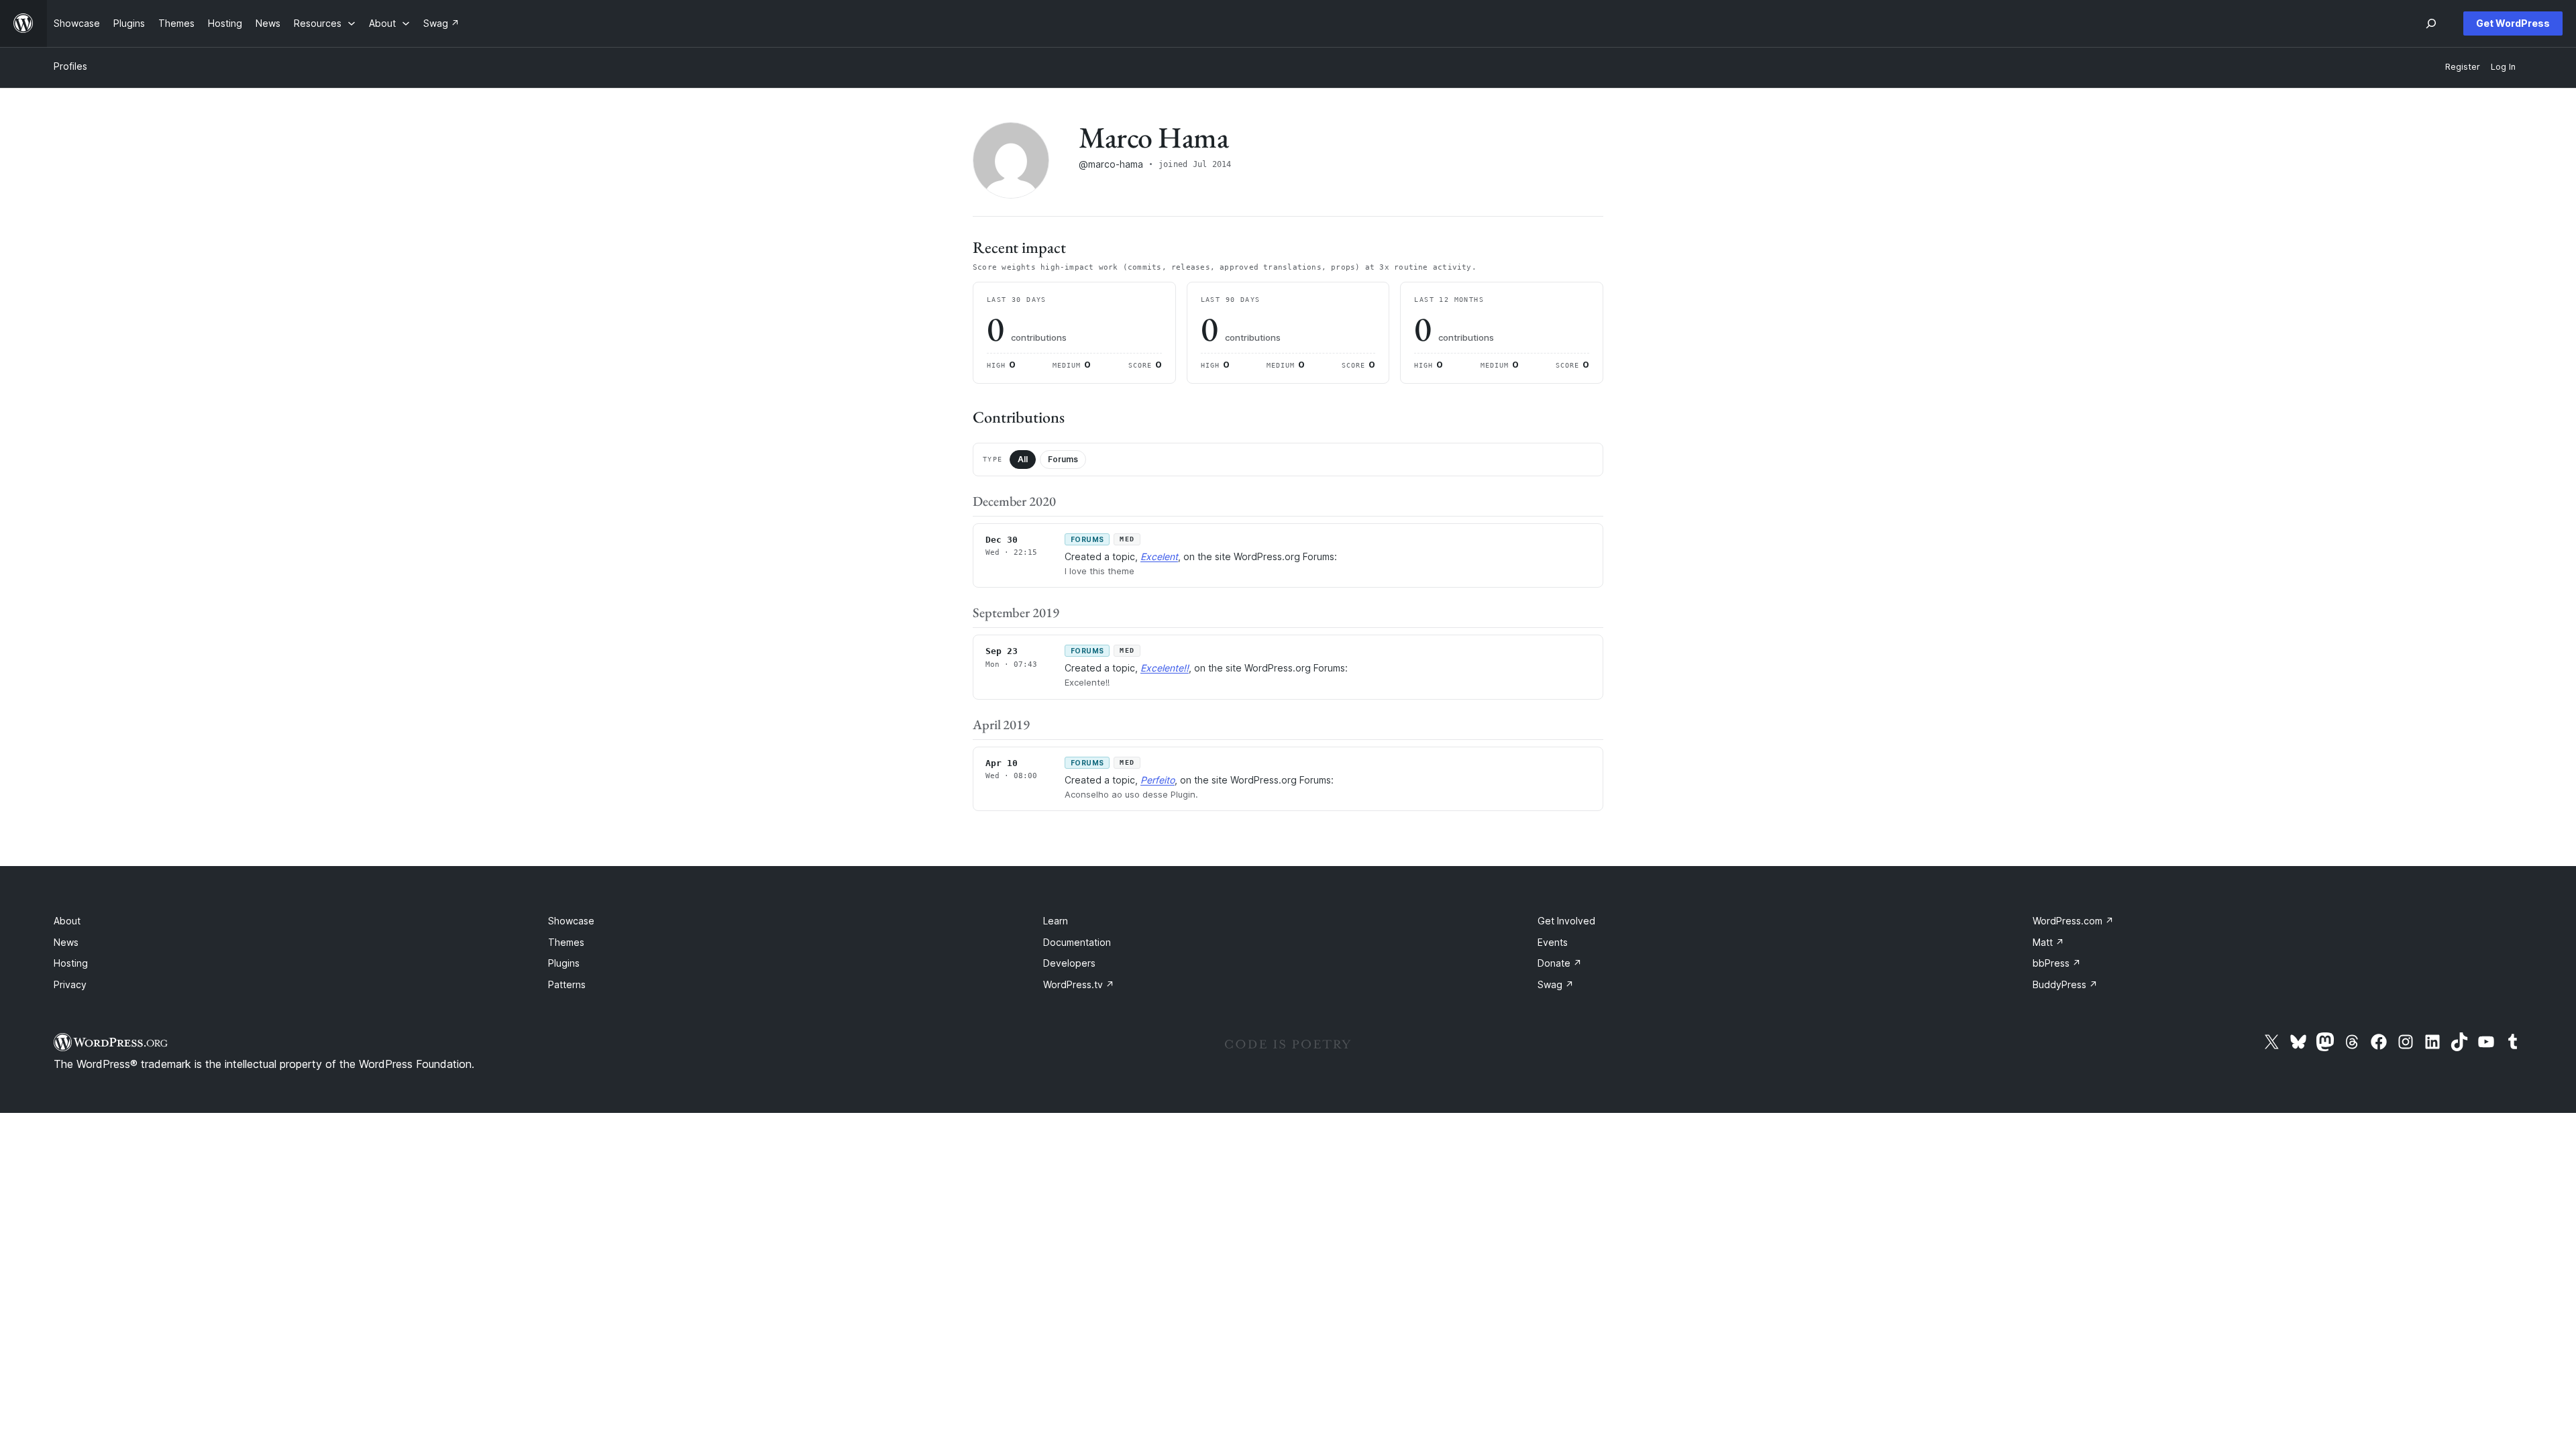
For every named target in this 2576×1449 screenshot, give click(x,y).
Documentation (1077, 942)
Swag (1556, 984)
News (66, 942)
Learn (1056, 921)
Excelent (1159, 556)
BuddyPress (2065, 984)
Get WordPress (2513, 23)
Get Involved (1566, 921)
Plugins (564, 963)
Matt (2048, 942)
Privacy (70, 984)
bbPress (2057, 963)
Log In (2503, 67)
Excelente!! (1165, 668)
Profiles (70, 66)
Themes (566, 942)
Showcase (571, 921)
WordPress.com (2073, 921)
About (67, 921)
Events (1553, 942)
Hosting (71, 963)
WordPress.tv (1079, 984)
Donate (1560, 963)
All (1023, 459)
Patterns (567, 984)
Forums (1063, 459)
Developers (1069, 963)
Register (2463, 67)
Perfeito (1158, 780)
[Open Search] (2431, 23)
